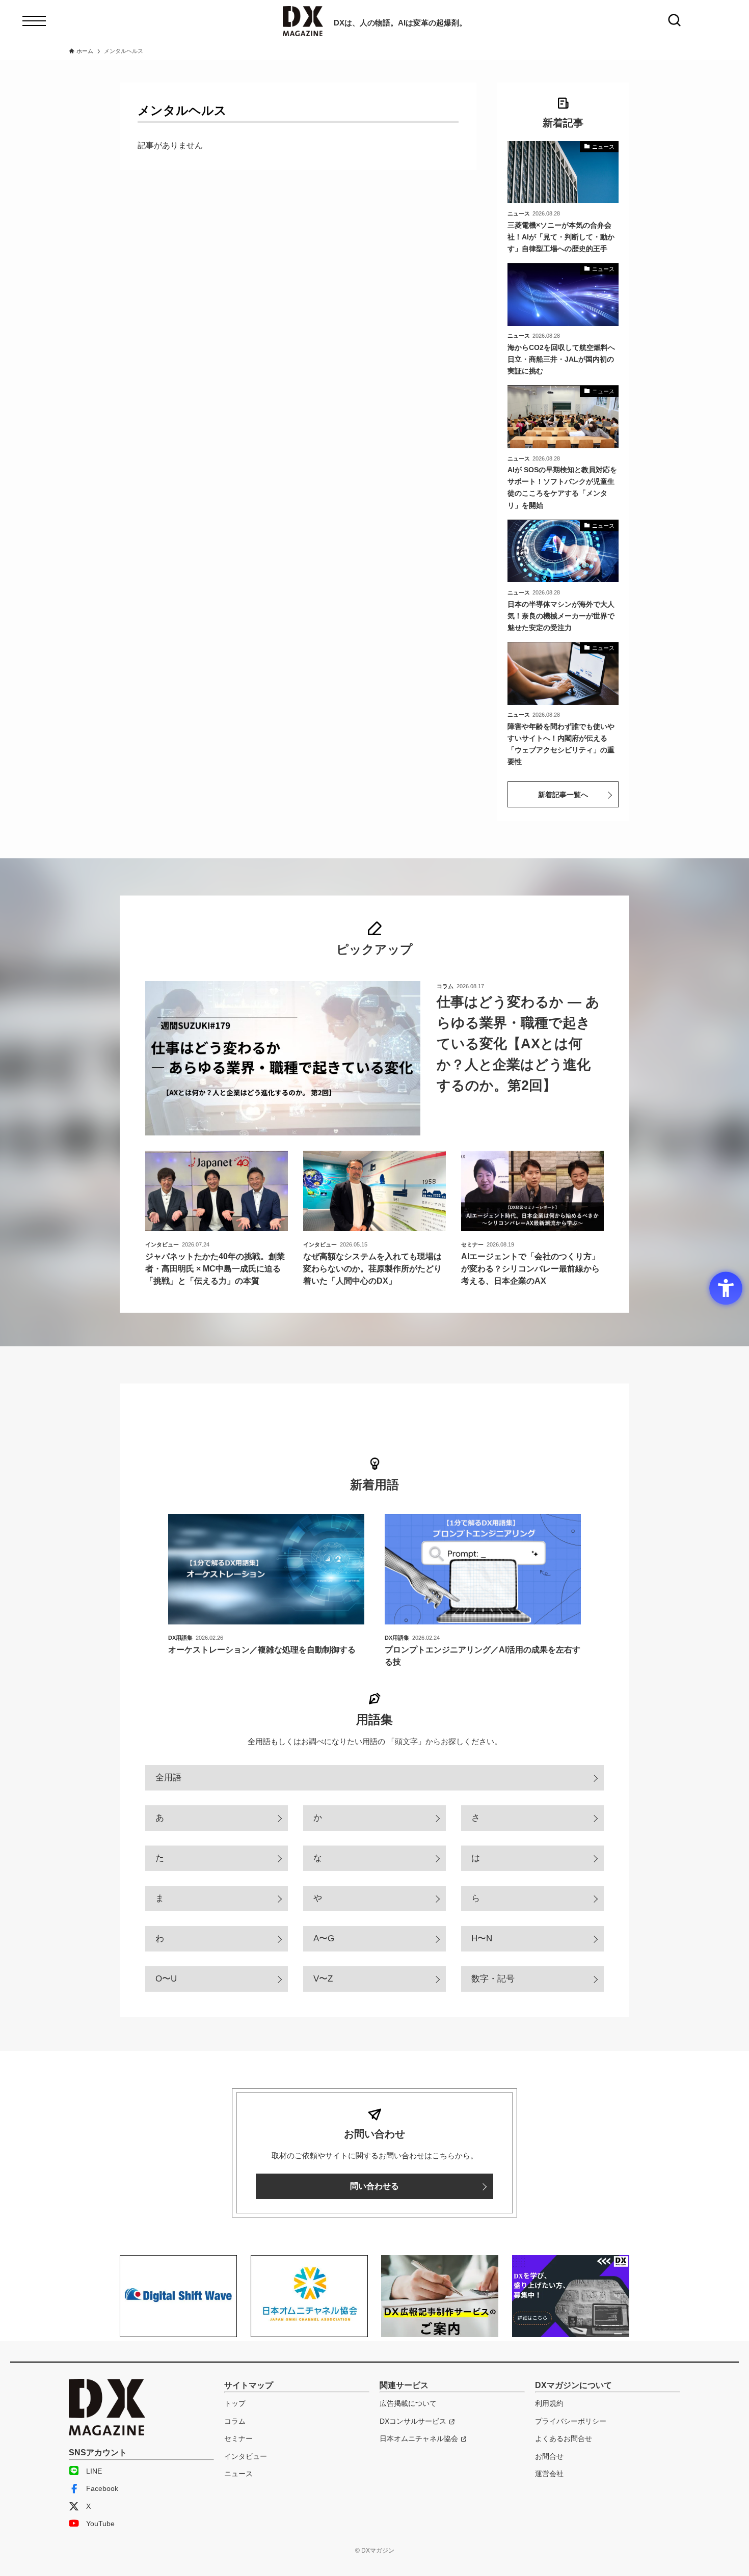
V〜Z (323, 1979)
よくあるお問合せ (564, 2438)
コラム (235, 2421)
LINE (94, 2471)
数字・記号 (493, 1979)
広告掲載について (408, 2403)
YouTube (100, 2524)
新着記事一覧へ (563, 795)
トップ (235, 2403)
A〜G (324, 1938)
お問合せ (549, 2456)
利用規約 (549, 2403)
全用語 (168, 1778)
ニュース (238, 2474)
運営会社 (549, 2474)
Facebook (102, 2488)
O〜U (166, 1979)
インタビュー (246, 2456)
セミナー (238, 2438)
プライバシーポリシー (571, 2421)
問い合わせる (374, 2186)
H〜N (482, 1938)
